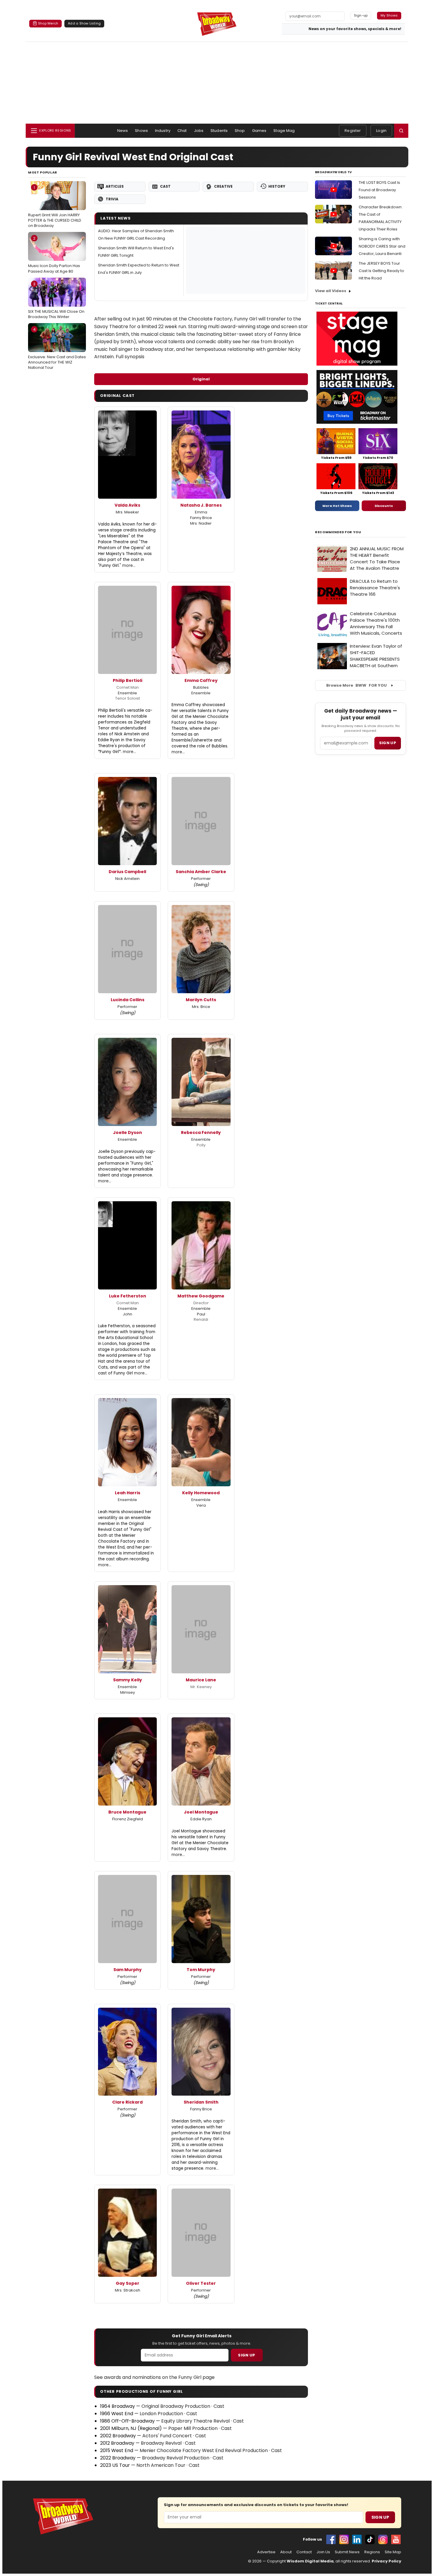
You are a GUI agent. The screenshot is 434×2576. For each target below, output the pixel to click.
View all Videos (331, 291)
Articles (115, 186)
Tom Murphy (201, 1970)
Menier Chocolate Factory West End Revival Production (204, 2450)
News (123, 131)
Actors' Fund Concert (167, 2436)
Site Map (393, 2552)
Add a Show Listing (84, 23)
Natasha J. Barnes (201, 505)
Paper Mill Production (193, 2428)
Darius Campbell (127, 872)
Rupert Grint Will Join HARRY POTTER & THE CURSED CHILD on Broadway (55, 207)
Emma (201, 512)
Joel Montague (201, 1812)
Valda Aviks (127, 505)
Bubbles (201, 687)
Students (219, 131)
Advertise (266, 2552)
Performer (201, 879)
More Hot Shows (337, 506)
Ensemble (127, 693)
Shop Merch (48, 23)
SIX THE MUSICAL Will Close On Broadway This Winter (56, 300)
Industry (163, 131)
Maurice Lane (201, 1680)
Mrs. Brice (201, 1007)
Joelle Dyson (128, 1132)
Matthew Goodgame (201, 1296)
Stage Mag (284, 131)
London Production (161, 2414)
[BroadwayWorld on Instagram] (344, 2539)
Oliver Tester (201, 2283)
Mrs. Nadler (201, 523)
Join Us (323, 2552)
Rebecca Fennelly (201, 1132)
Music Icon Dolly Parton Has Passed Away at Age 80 (54, 255)
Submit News (347, 2552)
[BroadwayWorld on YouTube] (396, 2539)
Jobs (199, 131)
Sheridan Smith (201, 2102)
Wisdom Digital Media (310, 2561)
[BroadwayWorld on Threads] (383, 2539)
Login (381, 131)
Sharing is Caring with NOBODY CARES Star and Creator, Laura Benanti (382, 246)
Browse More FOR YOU (356, 685)
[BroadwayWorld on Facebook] (331, 2539)
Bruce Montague (127, 1812)
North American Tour (161, 2465)
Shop (240, 131)
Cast (165, 186)
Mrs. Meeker (127, 512)
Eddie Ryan (201, 1819)
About (286, 2552)
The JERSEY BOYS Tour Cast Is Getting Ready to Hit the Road (381, 271)
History (277, 186)
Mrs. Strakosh (128, 2290)
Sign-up (361, 15)
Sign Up (247, 2355)
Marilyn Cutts (201, 1000)
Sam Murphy (128, 1970)
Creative (223, 186)
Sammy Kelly (128, 1680)
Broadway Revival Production (176, 2458)
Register (353, 131)
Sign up (388, 743)
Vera (201, 1505)
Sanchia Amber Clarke (201, 872)
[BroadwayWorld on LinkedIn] (357, 2539)
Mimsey (128, 1692)
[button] (401, 131)
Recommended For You (338, 532)
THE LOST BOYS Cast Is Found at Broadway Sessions (379, 190)
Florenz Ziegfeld (128, 1819)
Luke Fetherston (128, 1296)
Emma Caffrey (201, 680)
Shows (141, 131)
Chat (182, 131)
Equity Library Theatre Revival (195, 2421)
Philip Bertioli (128, 680)
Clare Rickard (127, 2102)
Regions (372, 2552)
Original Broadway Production (176, 2406)
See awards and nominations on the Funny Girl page (154, 2377)
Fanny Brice (201, 518)
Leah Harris (128, 1493)
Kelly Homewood (201, 1493)
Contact (304, 2552)
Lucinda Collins (128, 1000)
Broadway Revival (161, 2443)
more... (129, 566)
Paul (201, 1314)
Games (259, 131)
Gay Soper (128, 2283)
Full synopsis (130, 357)
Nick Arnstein (127, 879)
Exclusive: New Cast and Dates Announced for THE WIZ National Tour (57, 348)
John (128, 1314)
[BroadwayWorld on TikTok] (370, 2539)
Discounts (384, 506)
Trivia (112, 199)
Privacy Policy (386, 2561)
